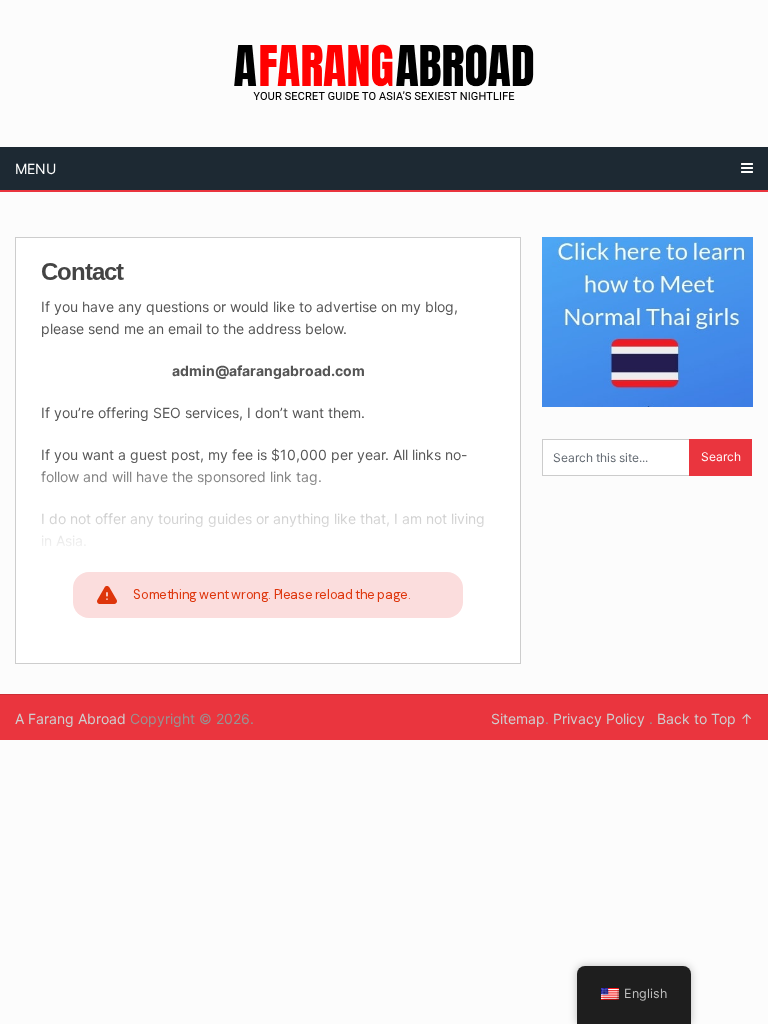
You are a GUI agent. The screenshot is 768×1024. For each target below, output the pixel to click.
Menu (35, 168)
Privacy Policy (601, 718)
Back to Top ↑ (705, 718)
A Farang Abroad (70, 718)
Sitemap (518, 718)
